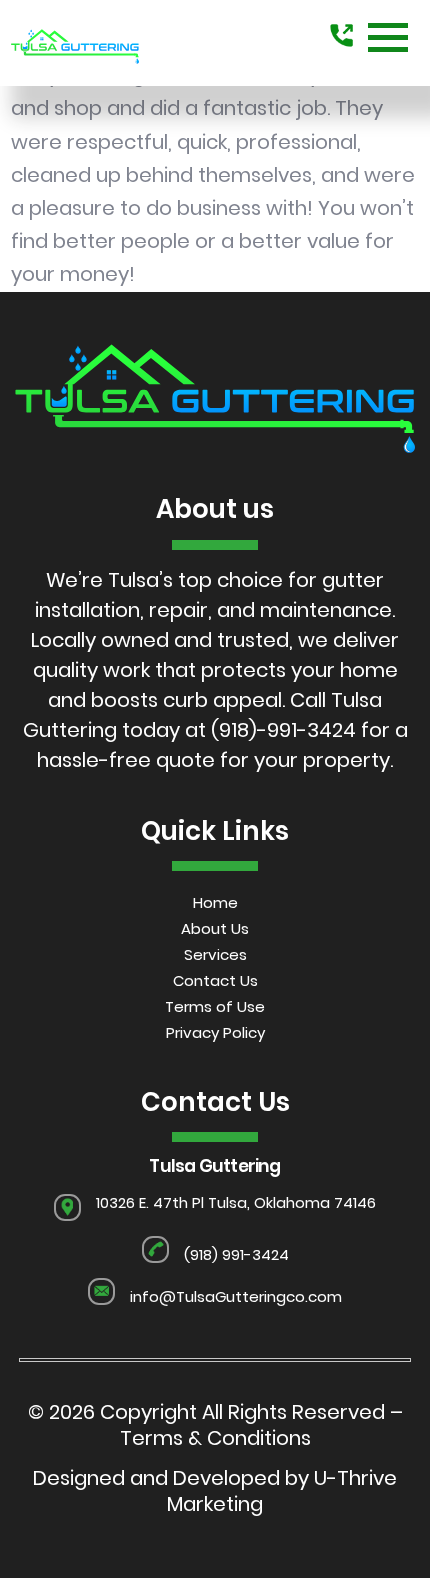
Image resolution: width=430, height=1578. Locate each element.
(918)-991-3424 (283, 730)
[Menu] (388, 38)
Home (215, 902)
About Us (215, 928)
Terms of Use (215, 1006)
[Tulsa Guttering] (75, 38)
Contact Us (215, 980)
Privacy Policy (215, 1032)
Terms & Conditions (215, 1438)
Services (215, 954)
